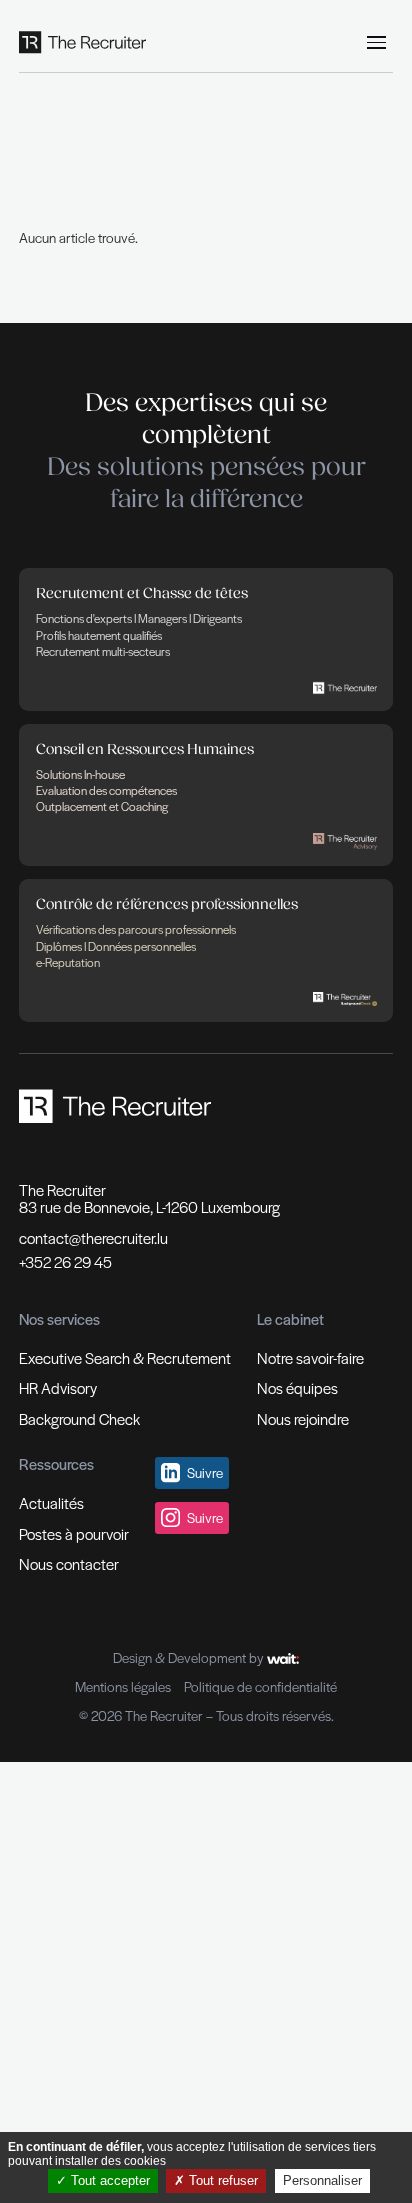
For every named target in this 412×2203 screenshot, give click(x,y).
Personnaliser (322, 2180)
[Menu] (377, 43)
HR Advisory (58, 1387)
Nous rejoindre (303, 1418)
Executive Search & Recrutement (125, 1357)
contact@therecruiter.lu (93, 1238)
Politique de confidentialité (260, 1687)
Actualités (51, 1502)
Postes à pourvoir (74, 1533)
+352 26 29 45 (65, 1262)
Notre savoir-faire (310, 1357)
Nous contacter (69, 1563)
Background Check (79, 1418)
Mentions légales (123, 1687)
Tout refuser (221, 2180)
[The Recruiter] (83, 42)
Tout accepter (108, 2180)
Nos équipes (297, 1387)
